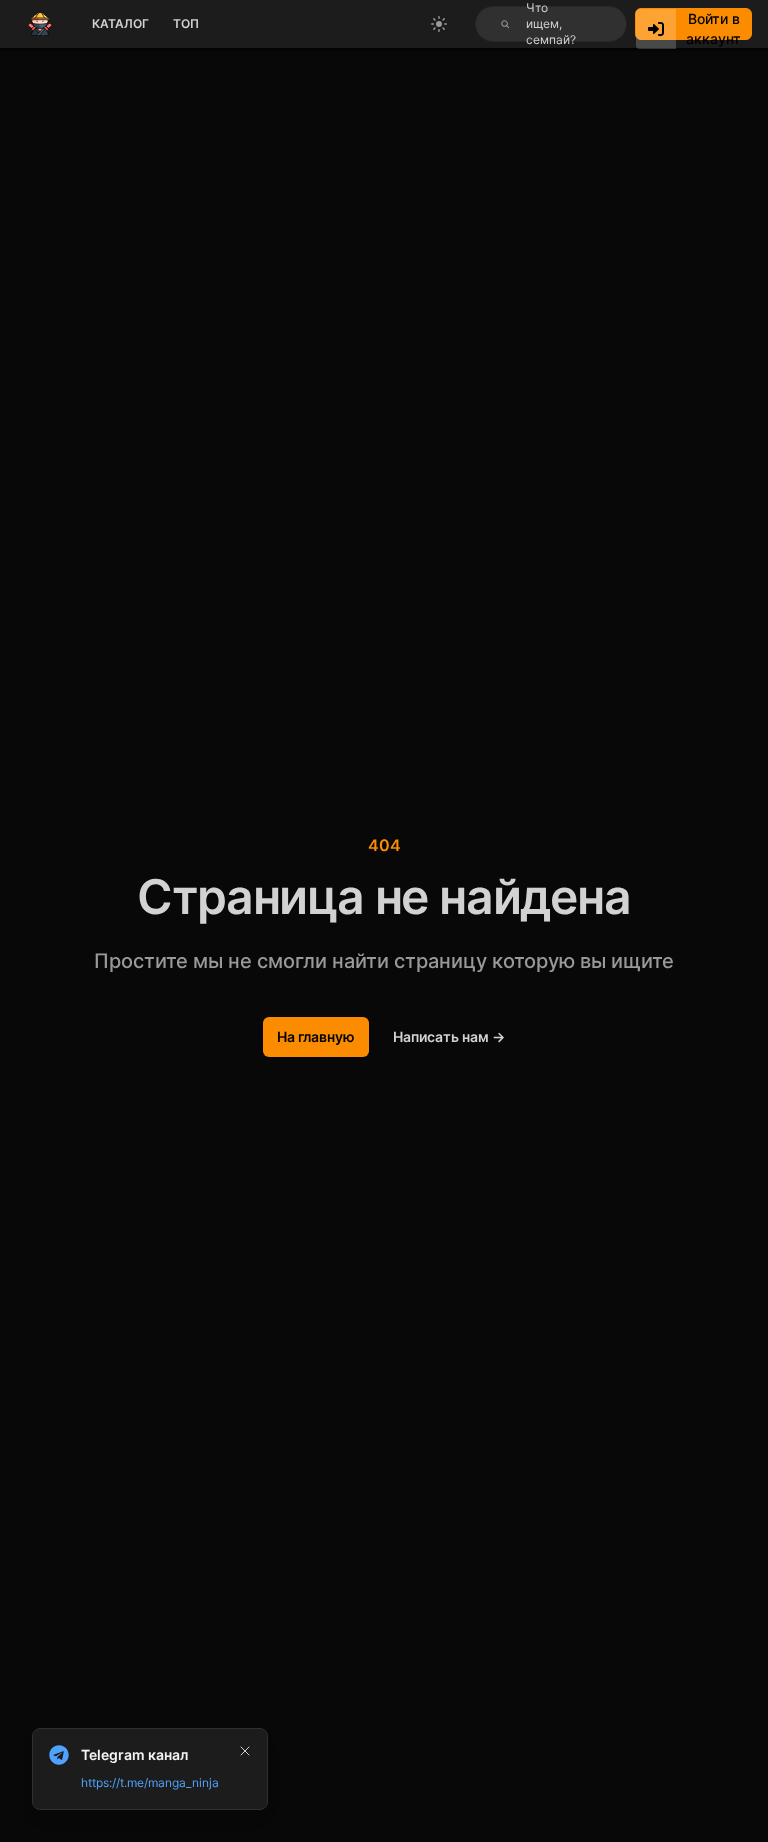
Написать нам (449, 1036)
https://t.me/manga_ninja (150, 1782)
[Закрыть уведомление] (245, 1751)
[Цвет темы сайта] (439, 24)
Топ (186, 23)
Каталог (120, 23)
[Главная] (40, 24)
